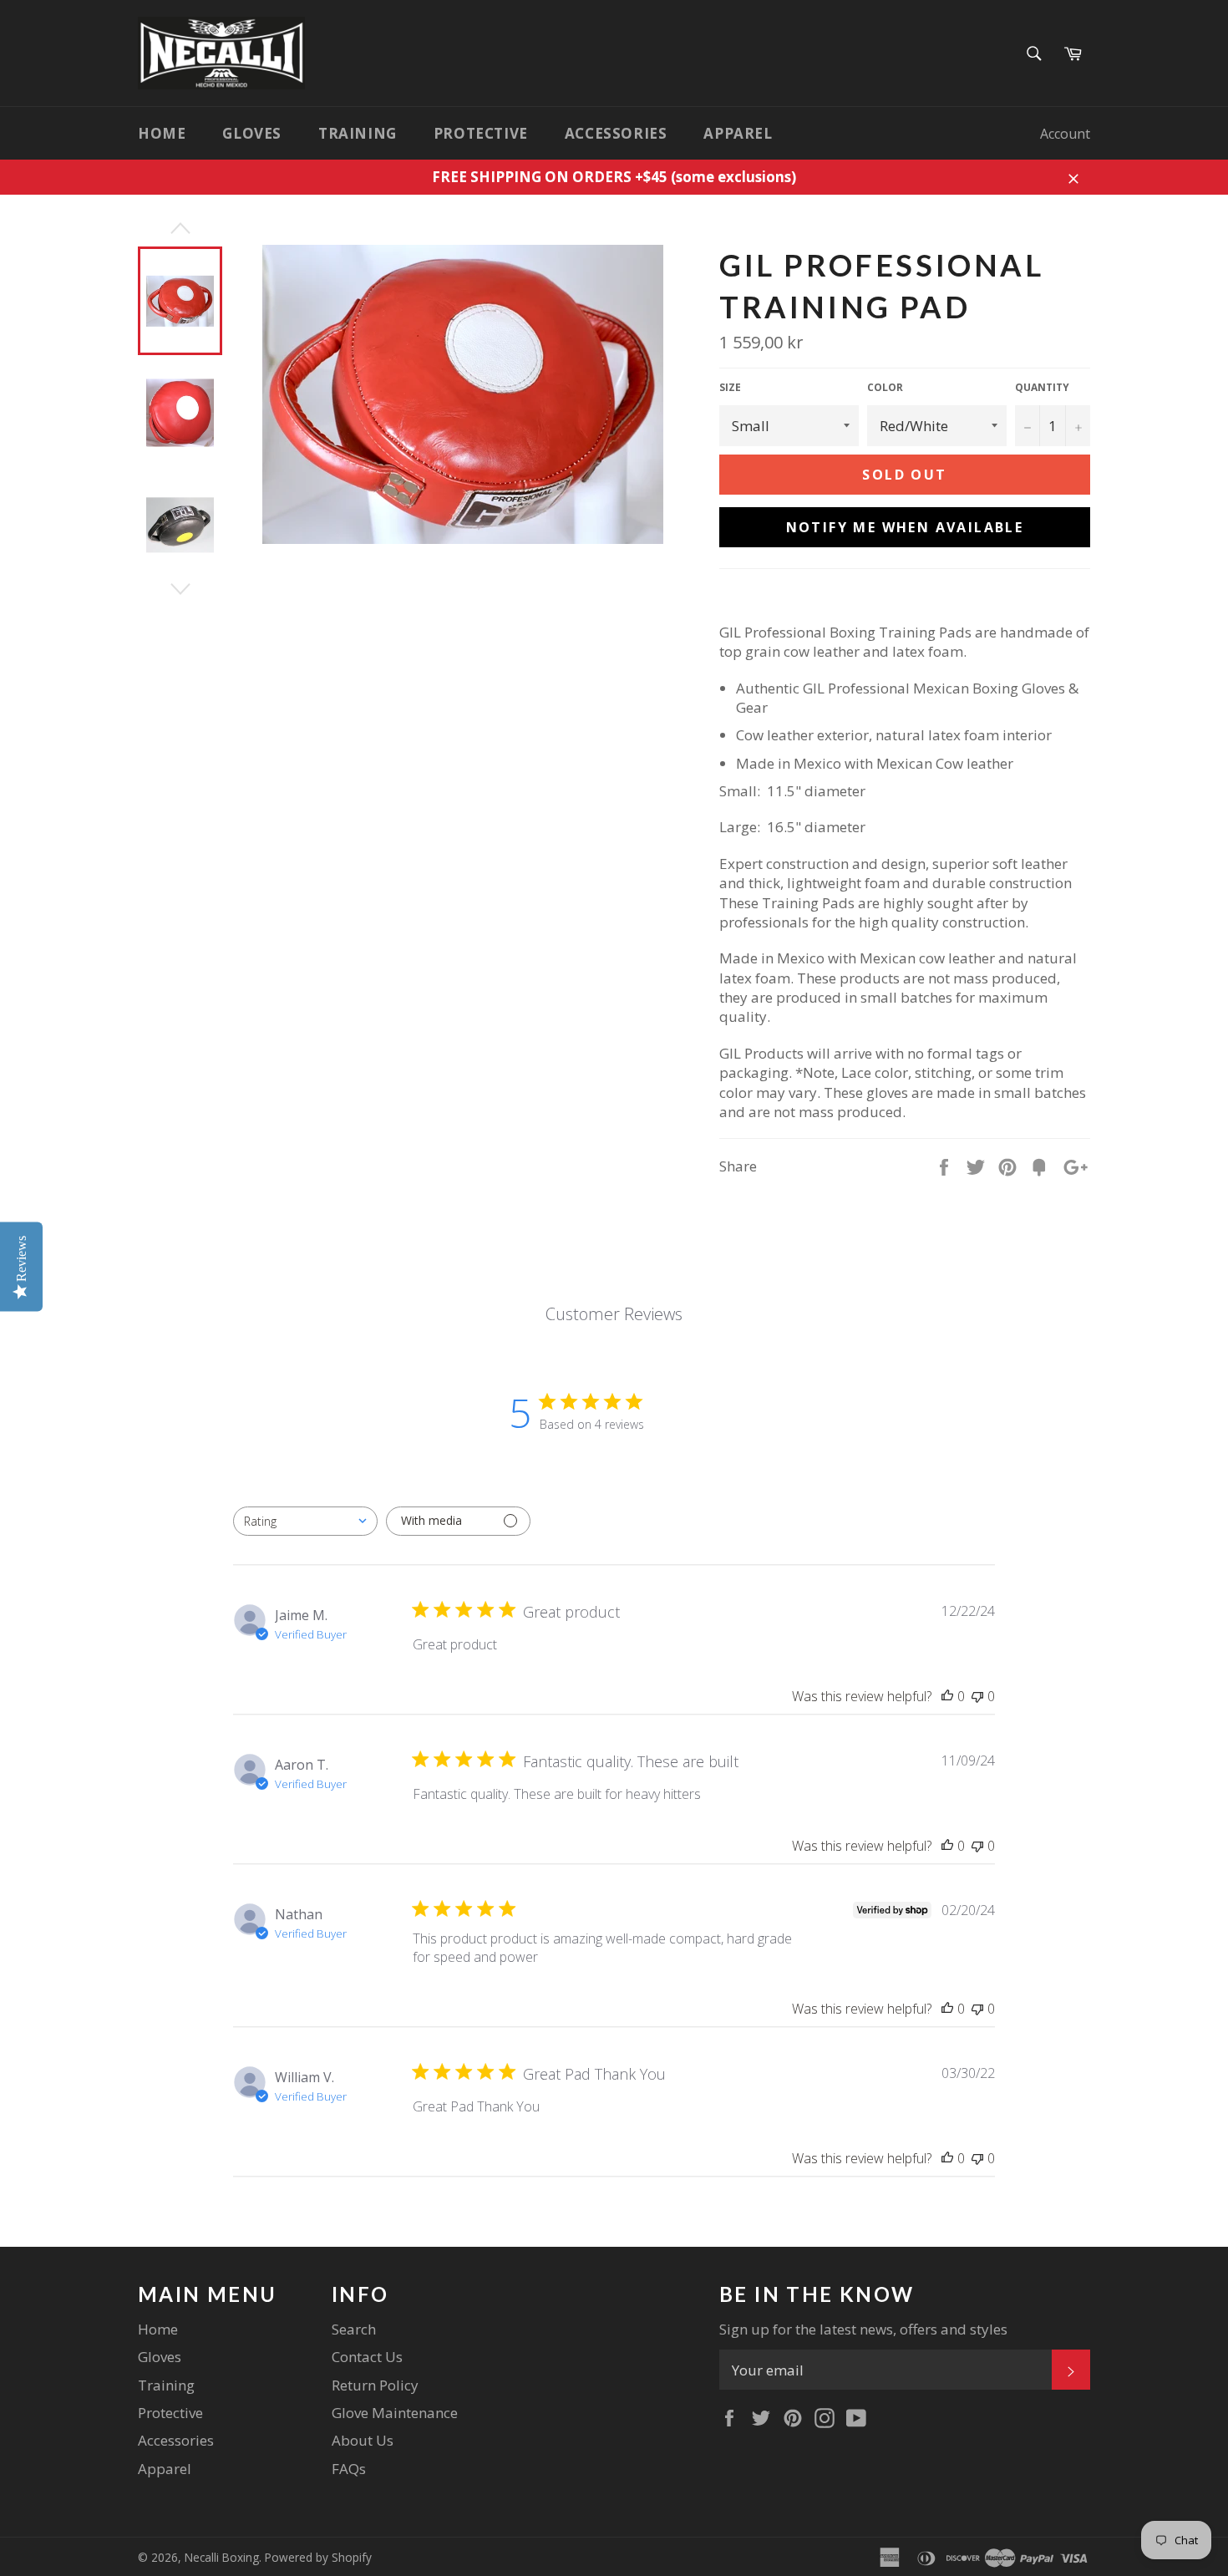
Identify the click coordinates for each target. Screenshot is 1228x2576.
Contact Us (367, 2357)
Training (358, 133)
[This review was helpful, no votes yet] (947, 1696)
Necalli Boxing (222, 2557)
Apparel (738, 133)
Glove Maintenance (395, 2413)
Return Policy (375, 2385)
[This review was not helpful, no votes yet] (977, 1696)
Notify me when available (905, 527)
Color (885, 388)
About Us (363, 2440)
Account (1065, 134)
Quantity (1042, 388)
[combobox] (305, 1521)
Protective (481, 133)
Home (162, 133)
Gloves (252, 133)
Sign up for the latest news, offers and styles (863, 2329)
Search (354, 2329)
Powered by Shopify (318, 2557)
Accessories (616, 133)
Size (730, 388)
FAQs (349, 2469)
